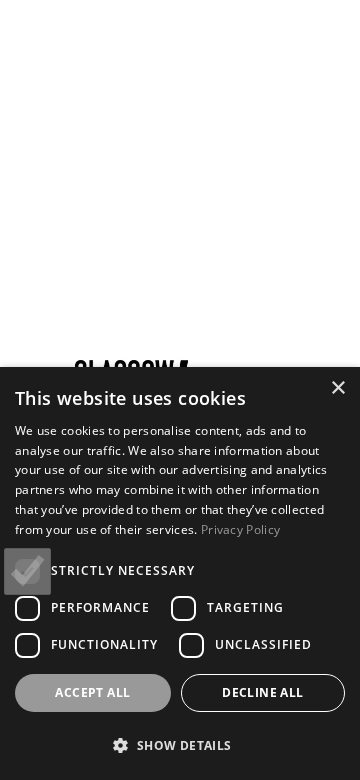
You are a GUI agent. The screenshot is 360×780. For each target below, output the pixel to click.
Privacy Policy (240, 529)
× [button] (337, 388)
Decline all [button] (262, 692)
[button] (180, 745)
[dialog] (180, 573)
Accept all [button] (92, 692)
